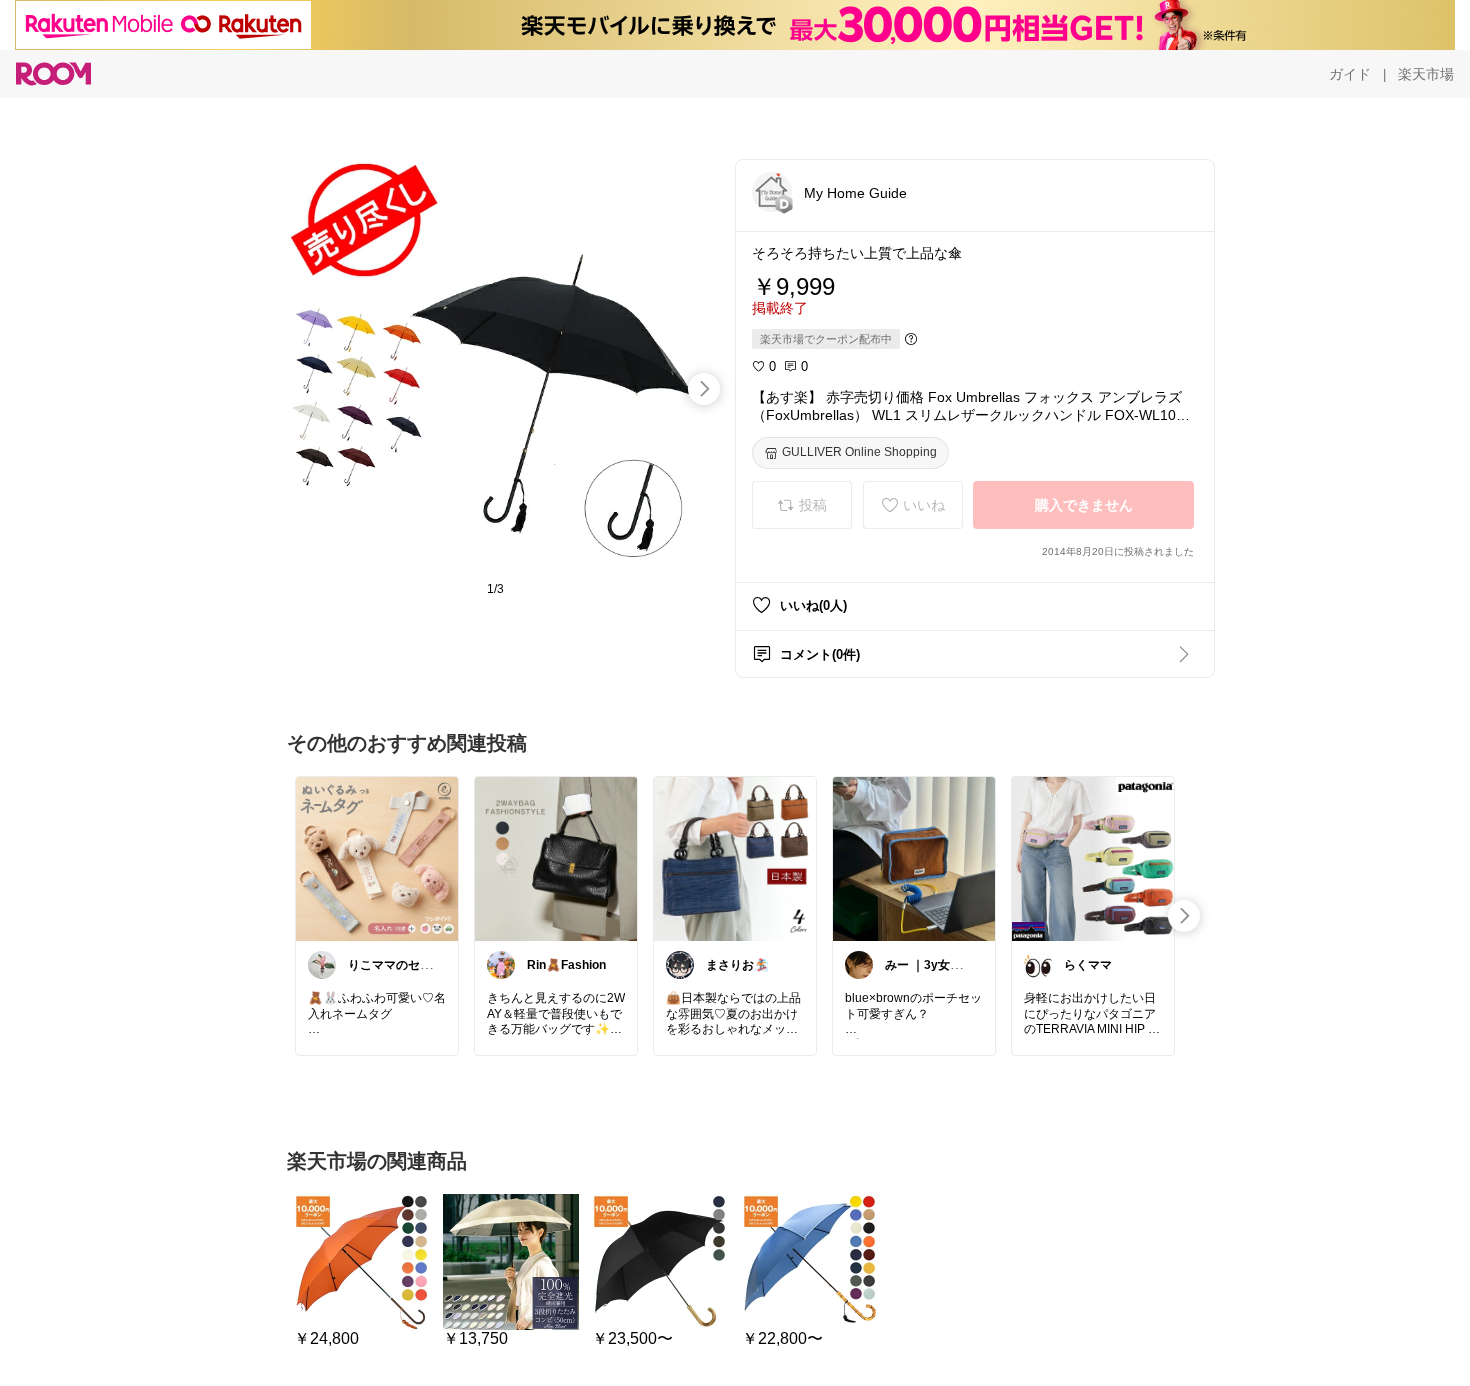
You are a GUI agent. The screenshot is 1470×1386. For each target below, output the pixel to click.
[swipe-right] (704, 389)
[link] (377, 858)
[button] (772, 192)
